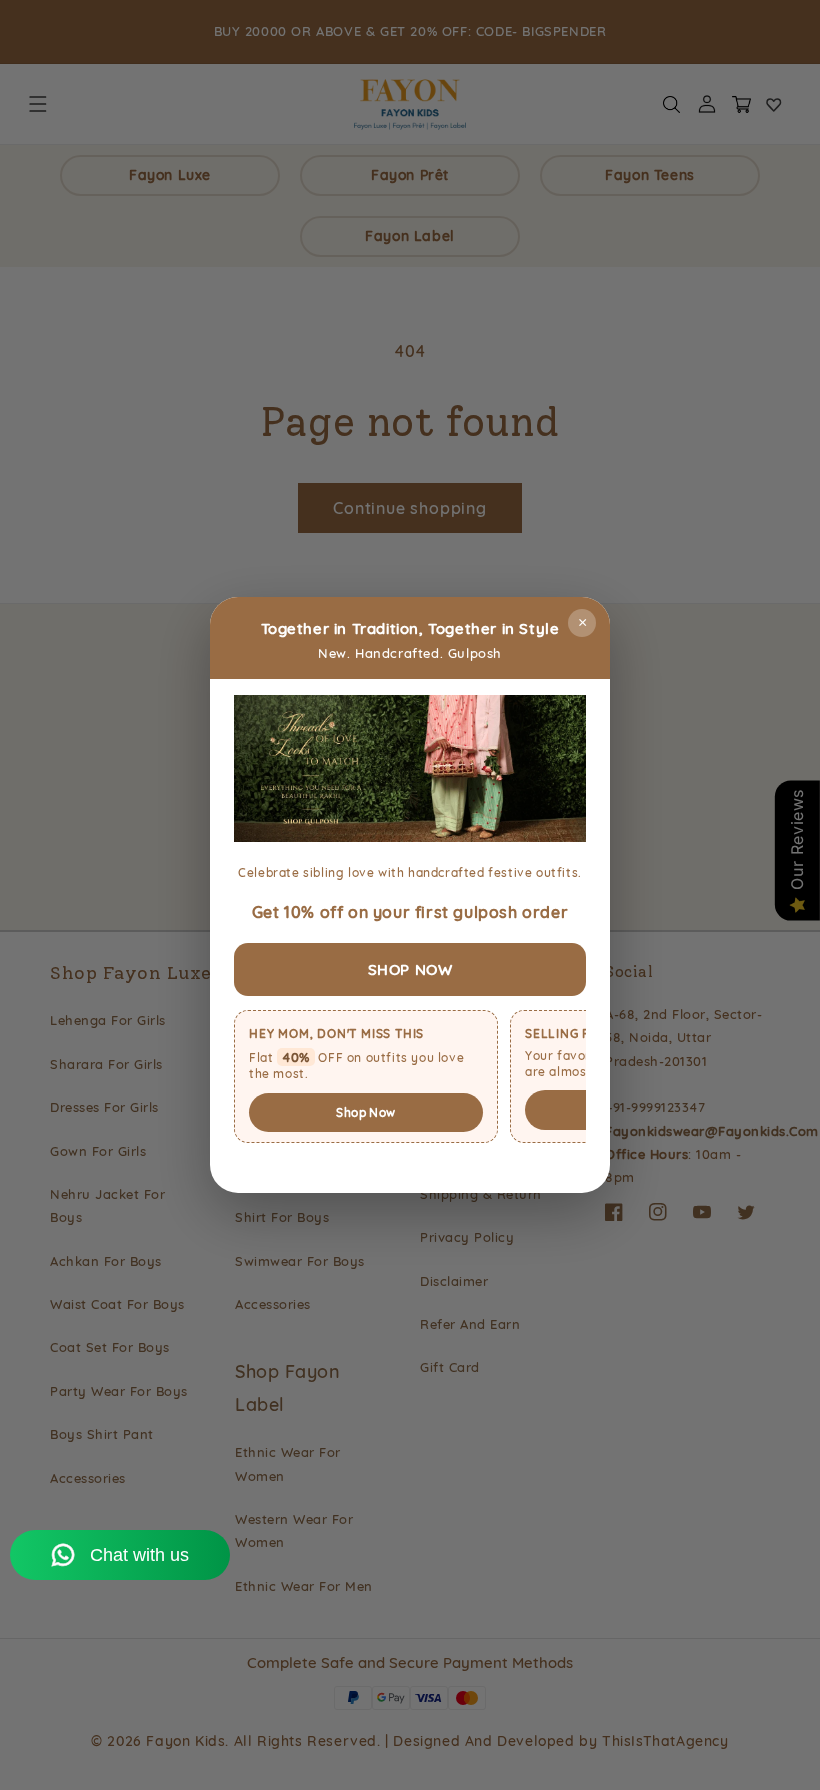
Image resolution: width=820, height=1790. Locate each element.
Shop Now (365, 1112)
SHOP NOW (410, 969)
